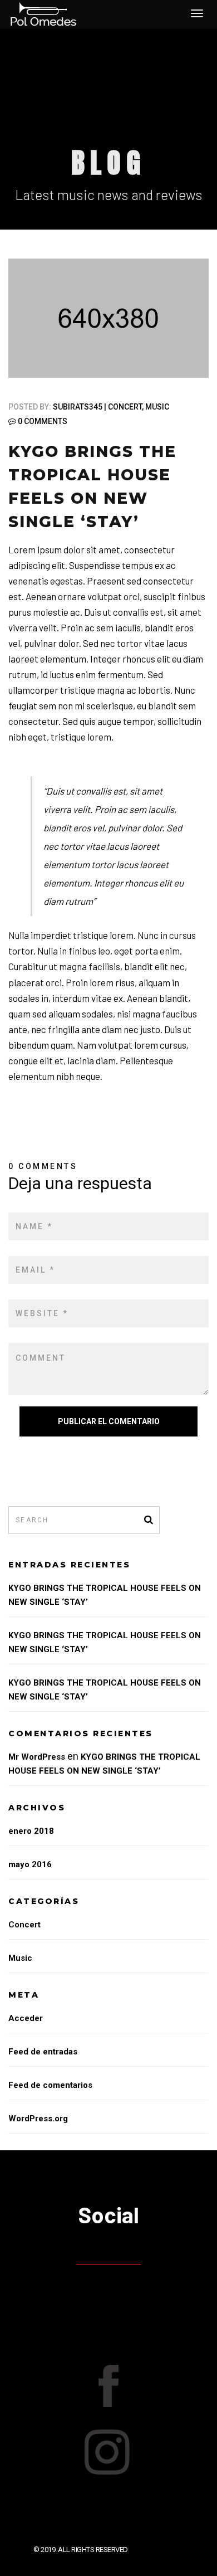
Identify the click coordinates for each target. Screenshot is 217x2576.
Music (157, 407)
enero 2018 (31, 1831)
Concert (125, 407)
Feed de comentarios (50, 2085)
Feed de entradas (43, 2052)
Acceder (26, 2018)
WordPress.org (38, 2119)
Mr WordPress (37, 1757)
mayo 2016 (30, 1864)
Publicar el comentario (109, 1421)
